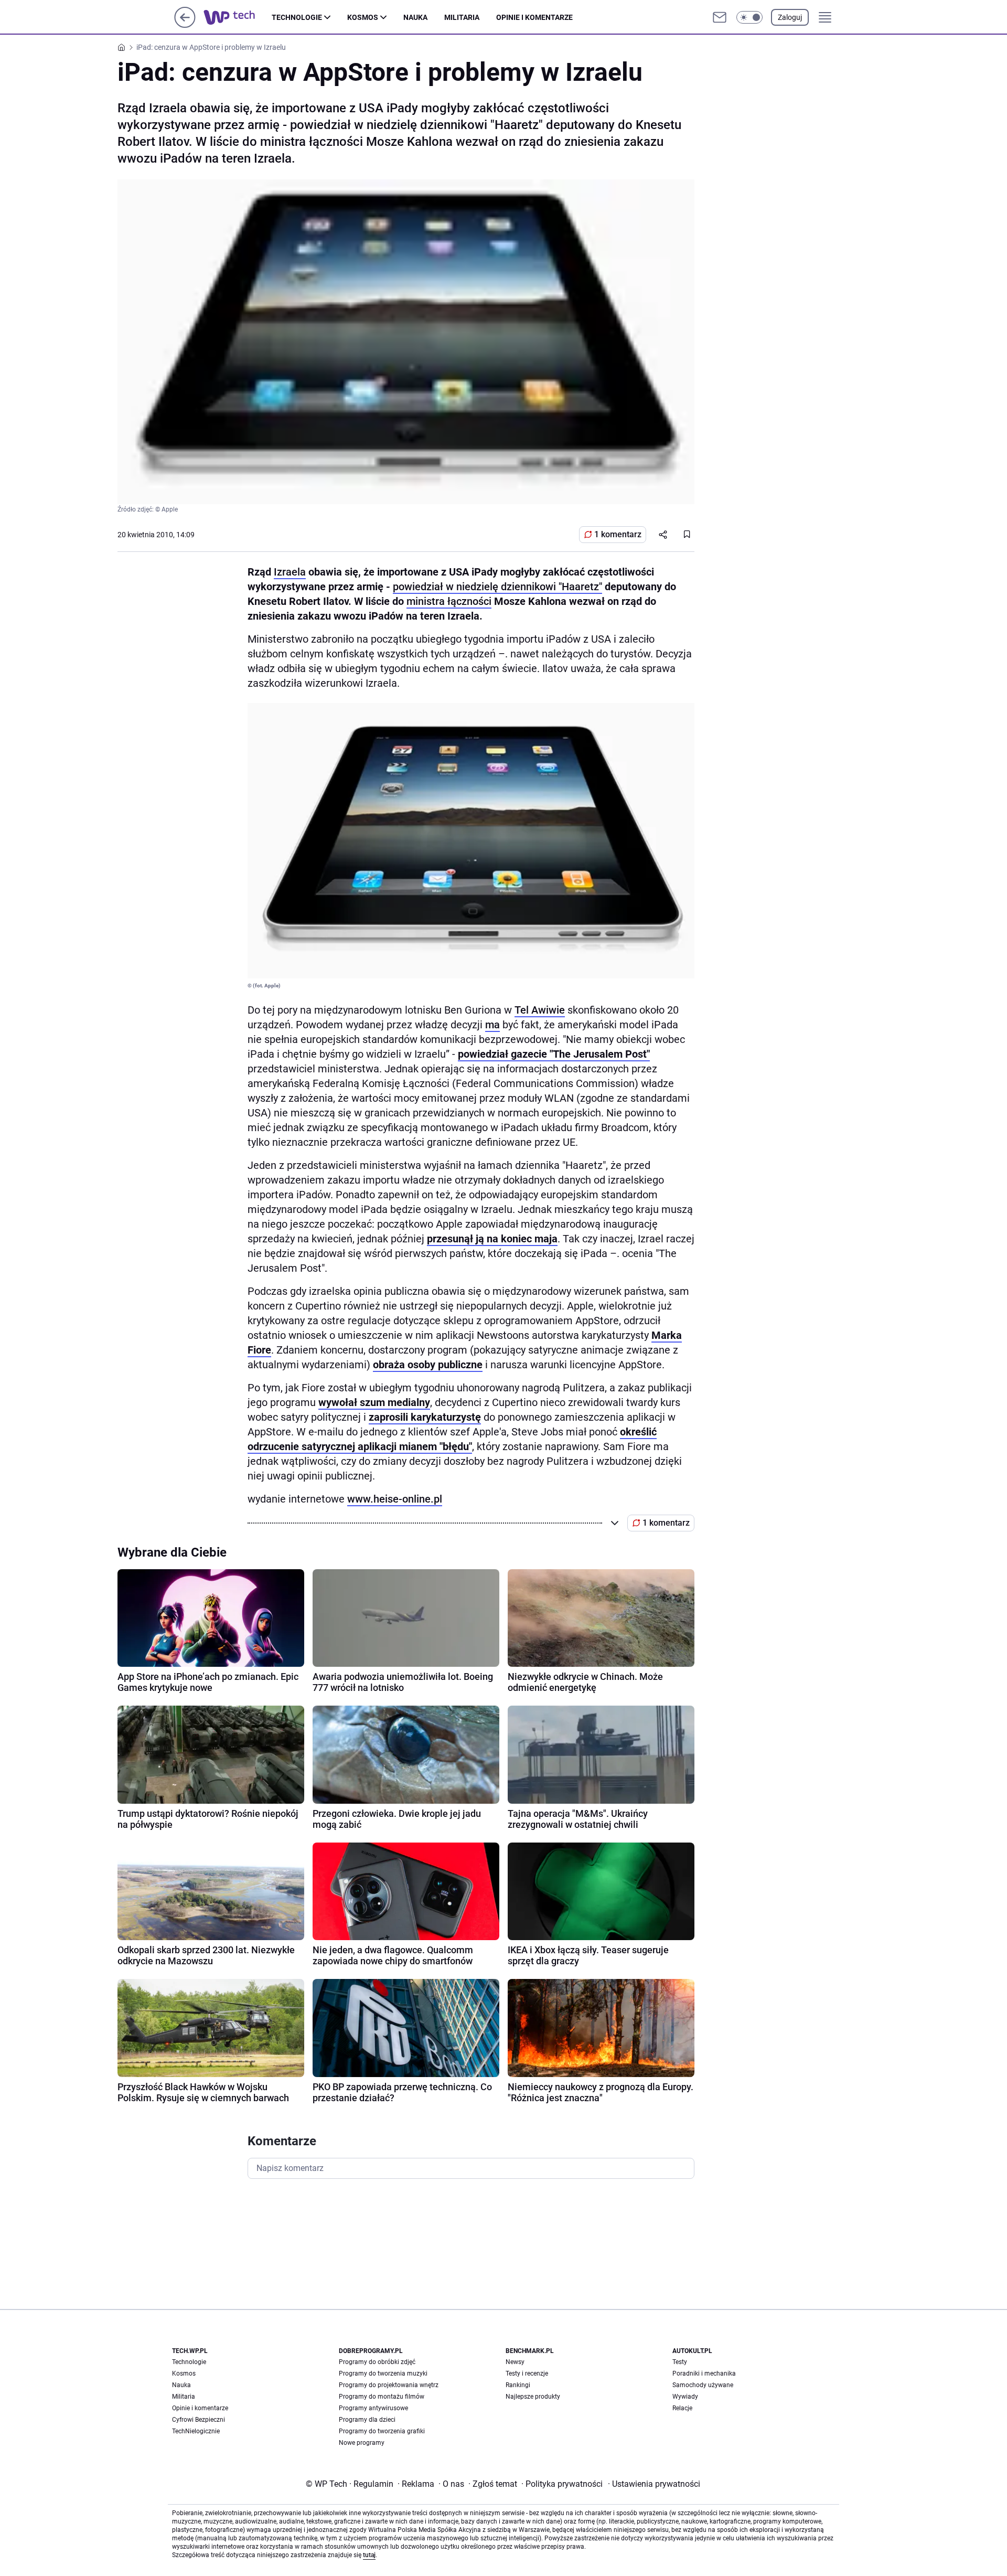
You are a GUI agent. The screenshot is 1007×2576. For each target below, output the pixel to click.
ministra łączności (449, 601)
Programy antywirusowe (373, 2408)
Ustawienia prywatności (654, 2484)
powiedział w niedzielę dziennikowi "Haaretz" (497, 587)
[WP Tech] (238, 17)
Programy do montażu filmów (382, 2397)
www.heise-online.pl (395, 1499)
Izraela (290, 572)
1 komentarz (618, 534)
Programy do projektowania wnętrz (389, 2385)
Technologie (297, 17)
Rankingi (518, 2385)
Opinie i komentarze (534, 17)
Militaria (462, 17)
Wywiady (685, 2397)
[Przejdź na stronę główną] (185, 25)
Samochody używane (703, 2385)
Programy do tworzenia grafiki (382, 2431)
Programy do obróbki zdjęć (377, 2362)
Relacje (682, 2408)
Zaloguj (790, 17)
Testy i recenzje (527, 2373)
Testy (680, 2362)
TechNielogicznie (196, 2431)
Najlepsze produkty (533, 2397)
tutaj (369, 2555)
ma (492, 1025)
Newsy (515, 2362)
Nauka (415, 17)
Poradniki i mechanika (704, 2373)
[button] (749, 17)
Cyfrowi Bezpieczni (199, 2420)
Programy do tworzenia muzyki (383, 2373)
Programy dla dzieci (367, 2420)
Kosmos (363, 17)
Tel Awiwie (540, 1010)
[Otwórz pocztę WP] (720, 17)
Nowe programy (362, 2443)
